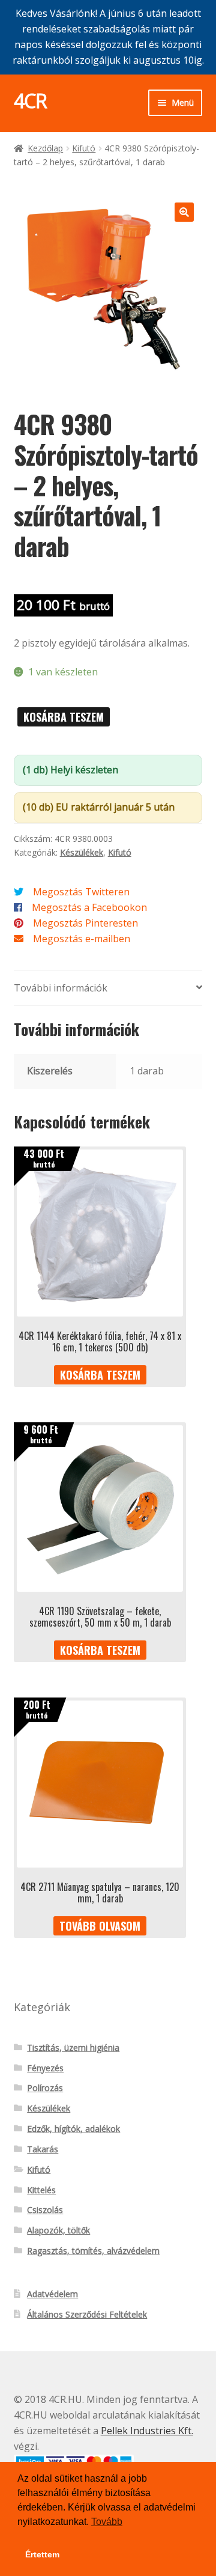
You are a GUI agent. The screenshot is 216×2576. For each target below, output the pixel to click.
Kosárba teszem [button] (100, 1375)
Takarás (43, 2149)
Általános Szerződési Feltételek (87, 2314)
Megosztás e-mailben (82, 939)
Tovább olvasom (100, 1926)
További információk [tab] (61, 988)
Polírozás (45, 2088)
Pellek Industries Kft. (147, 2431)
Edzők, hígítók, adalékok (73, 2129)
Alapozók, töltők (58, 2230)
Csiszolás (45, 2210)
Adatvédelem (52, 2294)
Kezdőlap (45, 148)
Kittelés (41, 2190)
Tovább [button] (107, 2522)
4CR (30, 101)
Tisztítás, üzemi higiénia (73, 2048)
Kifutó (84, 148)
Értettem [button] (42, 2554)
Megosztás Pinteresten (85, 923)
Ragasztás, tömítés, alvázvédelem (93, 2251)
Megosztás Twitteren (81, 892)
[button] (184, 212)
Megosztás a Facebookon (89, 907)
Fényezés (45, 2068)
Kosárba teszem (64, 717)
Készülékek (82, 852)
